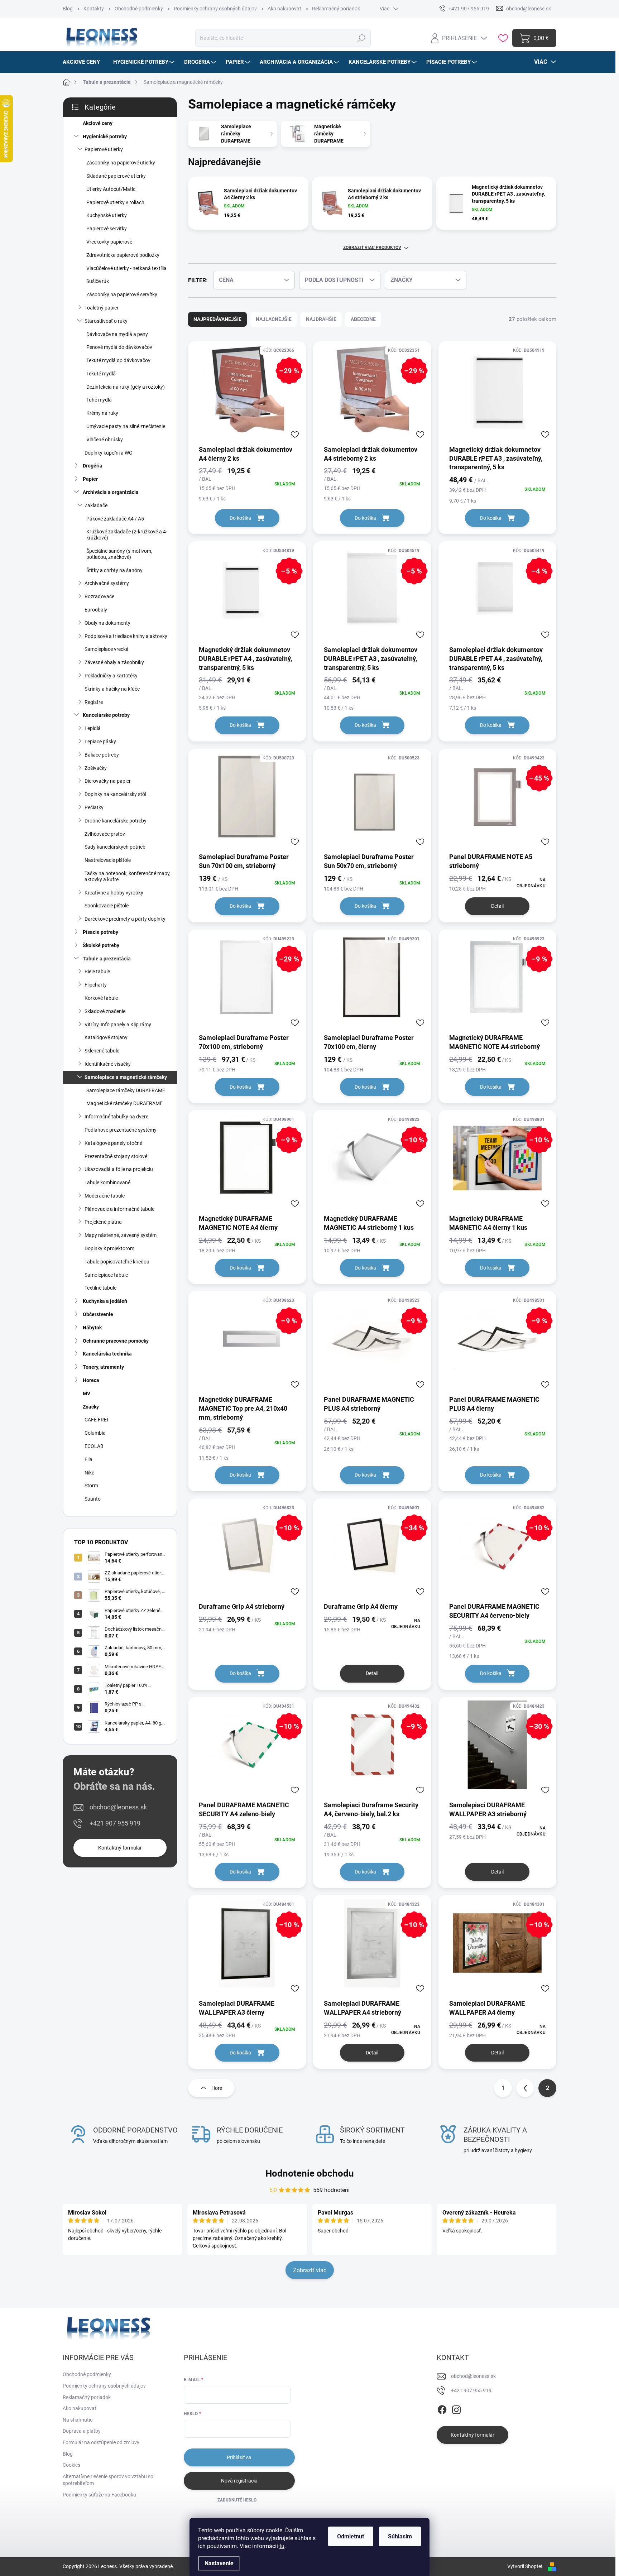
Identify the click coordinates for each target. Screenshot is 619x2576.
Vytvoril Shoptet (525, 2566)
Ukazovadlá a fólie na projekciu (119, 1169)
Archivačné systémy (107, 583)
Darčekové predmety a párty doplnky (125, 919)
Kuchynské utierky (107, 215)
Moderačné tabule (105, 1196)
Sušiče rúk (98, 281)
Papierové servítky (107, 229)
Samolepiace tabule (106, 1275)
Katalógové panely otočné (113, 1143)
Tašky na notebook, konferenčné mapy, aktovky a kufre (128, 876)
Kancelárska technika (107, 1354)
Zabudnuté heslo (237, 2500)
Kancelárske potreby (106, 715)
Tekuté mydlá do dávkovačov (118, 360)
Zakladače (96, 505)
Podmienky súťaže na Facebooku (99, 2495)
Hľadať (362, 38)
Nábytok (92, 1328)
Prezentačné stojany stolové (116, 1156)
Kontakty (94, 9)
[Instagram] (456, 2409)
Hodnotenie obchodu (310, 2173)
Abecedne (363, 319)
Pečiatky (94, 807)
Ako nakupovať (284, 9)
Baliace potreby (102, 755)
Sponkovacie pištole (107, 906)
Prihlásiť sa (239, 2457)
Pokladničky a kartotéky (111, 676)
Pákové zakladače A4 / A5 (115, 519)
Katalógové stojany (106, 1037)
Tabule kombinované (107, 1183)
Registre (94, 702)
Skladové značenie (105, 1011)
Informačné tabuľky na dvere (116, 1117)
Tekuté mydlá (101, 374)
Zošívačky (96, 768)
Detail (497, 906)
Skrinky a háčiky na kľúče (112, 689)
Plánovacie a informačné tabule (119, 1209)
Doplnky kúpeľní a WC (108, 453)
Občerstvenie (98, 1314)
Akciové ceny (98, 123)
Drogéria (93, 466)
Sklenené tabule (102, 1051)
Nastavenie (219, 2563)
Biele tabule (97, 972)
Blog (68, 9)
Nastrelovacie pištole (108, 860)
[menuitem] (84, 62)
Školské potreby (101, 945)
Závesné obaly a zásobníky (114, 662)
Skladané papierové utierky (116, 176)
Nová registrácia (239, 2481)
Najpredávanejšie (217, 319)
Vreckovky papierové (109, 242)
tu (282, 2546)
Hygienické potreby (105, 136)
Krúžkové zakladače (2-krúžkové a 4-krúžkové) (127, 535)
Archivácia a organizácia (111, 492)
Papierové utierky (104, 149)
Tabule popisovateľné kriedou (117, 1262)
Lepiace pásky (100, 742)
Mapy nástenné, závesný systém (121, 1235)
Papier (90, 479)
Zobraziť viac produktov (372, 248)
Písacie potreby (100, 932)
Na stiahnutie (78, 2420)
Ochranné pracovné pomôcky (116, 1341)
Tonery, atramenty (103, 1367)
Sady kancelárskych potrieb (115, 847)
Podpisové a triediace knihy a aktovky (126, 636)
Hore (217, 2088)
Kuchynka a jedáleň (105, 1301)
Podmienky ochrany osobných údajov (215, 9)
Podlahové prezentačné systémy (121, 1130)
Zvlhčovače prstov (105, 834)
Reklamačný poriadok (336, 9)
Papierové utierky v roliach (115, 202)
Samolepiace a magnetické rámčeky (126, 1077)
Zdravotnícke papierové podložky (123, 255)
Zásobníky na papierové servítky (122, 294)
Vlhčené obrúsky (105, 440)
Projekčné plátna (103, 1222)
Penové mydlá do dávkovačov (119, 347)
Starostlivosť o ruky (106, 321)
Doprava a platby (82, 2431)
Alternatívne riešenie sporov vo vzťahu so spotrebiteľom (108, 2480)
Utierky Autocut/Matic (111, 189)
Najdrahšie (321, 319)
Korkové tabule (101, 998)
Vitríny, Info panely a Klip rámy (118, 1025)
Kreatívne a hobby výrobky (114, 893)
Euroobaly (96, 610)
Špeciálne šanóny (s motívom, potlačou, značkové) (119, 554)
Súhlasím (400, 2536)
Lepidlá (93, 728)
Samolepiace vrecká (107, 649)
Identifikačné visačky (108, 1064)
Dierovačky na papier (108, 781)
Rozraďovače (99, 596)
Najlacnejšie (274, 319)
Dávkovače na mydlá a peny (117, 334)
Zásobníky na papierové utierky (121, 163)
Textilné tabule (100, 1288)
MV (87, 1393)
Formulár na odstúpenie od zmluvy (101, 2442)
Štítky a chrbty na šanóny (114, 570)
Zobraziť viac (310, 2270)
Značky (91, 1407)
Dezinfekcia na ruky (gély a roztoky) (126, 387)
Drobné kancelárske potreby (116, 821)
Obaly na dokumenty (107, 623)
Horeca (91, 1380)
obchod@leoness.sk (118, 1807)
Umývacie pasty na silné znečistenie (126, 426)
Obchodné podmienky (139, 9)
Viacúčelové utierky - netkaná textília (126, 268)
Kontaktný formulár (120, 1848)
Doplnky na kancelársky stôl (115, 794)
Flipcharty (96, 985)
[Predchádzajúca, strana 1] (525, 2088)
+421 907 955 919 (115, 1823)
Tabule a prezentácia (107, 959)
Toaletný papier (102, 308)
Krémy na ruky (102, 413)
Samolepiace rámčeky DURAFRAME (126, 1090)
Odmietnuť (351, 2536)
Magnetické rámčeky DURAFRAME (124, 1103)
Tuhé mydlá (99, 400)
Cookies (71, 2465)
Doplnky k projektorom (109, 1248)
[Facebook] (442, 2409)
